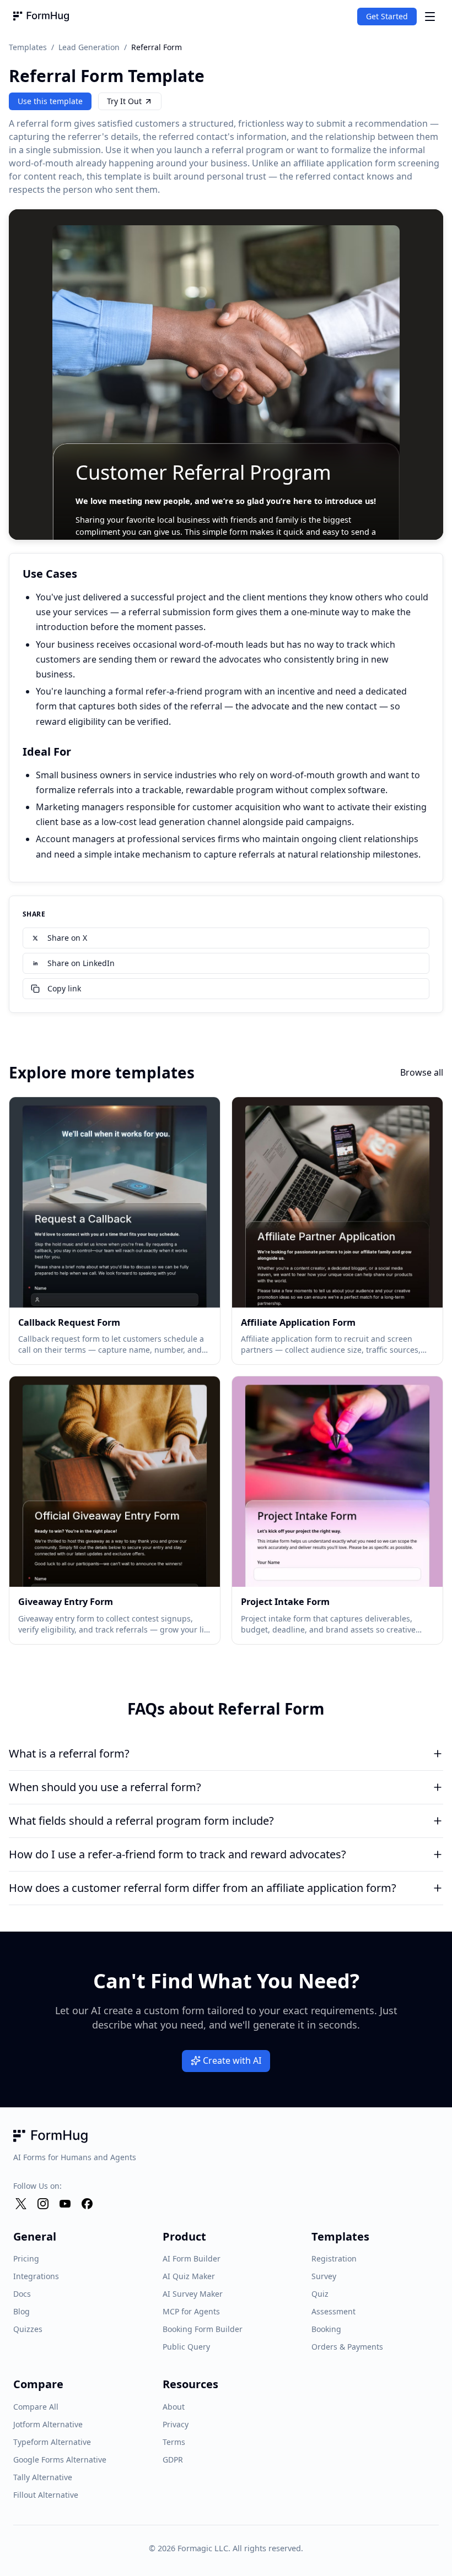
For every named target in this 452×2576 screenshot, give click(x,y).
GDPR (173, 2460)
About (174, 2407)
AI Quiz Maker (189, 2276)
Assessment (333, 2311)
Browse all (422, 1072)
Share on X (67, 938)
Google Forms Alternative (60, 2460)
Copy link (64, 988)
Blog (21, 2311)
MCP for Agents (191, 2311)
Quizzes (28, 2329)
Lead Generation (89, 47)
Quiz (320, 2294)
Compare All (36, 2407)
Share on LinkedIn (81, 963)
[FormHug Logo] (41, 17)
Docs (22, 2294)
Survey (324, 2276)
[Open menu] (430, 17)
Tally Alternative (43, 2477)
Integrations (36, 2276)
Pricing (26, 2258)
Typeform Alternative (52, 2442)
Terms (174, 2442)
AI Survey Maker (193, 2294)
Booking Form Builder (203, 2329)
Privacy (176, 2424)
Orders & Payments (347, 2347)
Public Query (186, 2347)
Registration (334, 2258)
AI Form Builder (192, 2258)
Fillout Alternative (46, 2495)
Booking (326, 2329)
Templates (28, 47)
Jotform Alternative (48, 2424)
